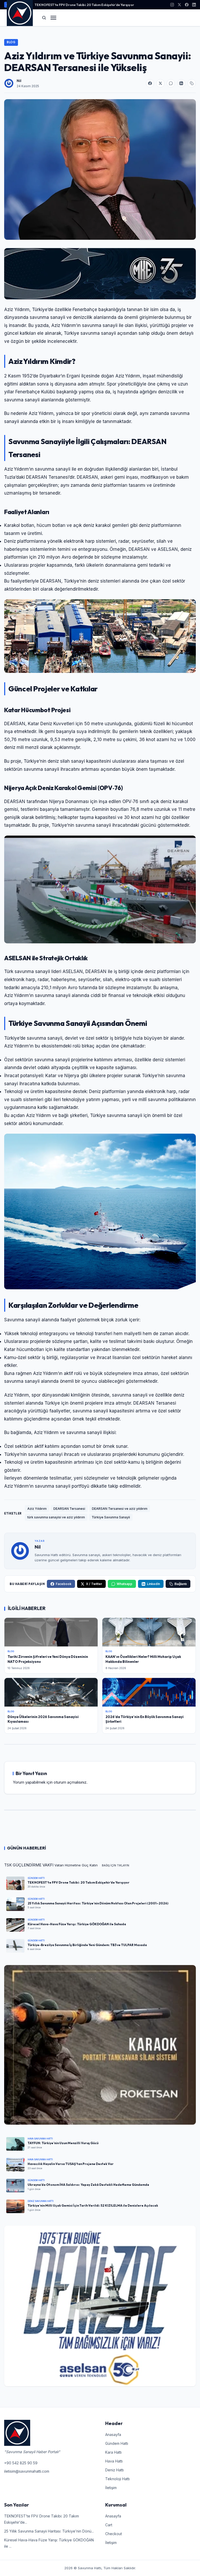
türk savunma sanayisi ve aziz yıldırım (56, 1517)
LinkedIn (153, 1584)
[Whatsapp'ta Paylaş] (171, 83)
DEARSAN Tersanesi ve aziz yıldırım (120, 1509)
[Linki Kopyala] (192, 83)
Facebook (64, 1584)
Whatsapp (124, 1584)
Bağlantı (181, 1584)
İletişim (111, 2488)
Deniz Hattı (114, 2470)
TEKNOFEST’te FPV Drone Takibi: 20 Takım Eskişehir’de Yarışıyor (84, 5)
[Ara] (44, 18)
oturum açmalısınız (70, 1782)
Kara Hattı (113, 2452)
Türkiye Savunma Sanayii (111, 1517)
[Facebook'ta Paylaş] (150, 83)
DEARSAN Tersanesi (69, 1509)
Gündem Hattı (117, 2443)
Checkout (114, 2534)
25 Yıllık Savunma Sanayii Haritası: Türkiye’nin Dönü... (49, 2531)
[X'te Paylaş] (160, 83)
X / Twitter (94, 1584)
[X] (179, 5)
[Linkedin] (194, 5)
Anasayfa (113, 2435)
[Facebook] (187, 5)
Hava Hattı (114, 2461)
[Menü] (53, 18)
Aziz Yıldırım (37, 1509)
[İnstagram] (172, 5)
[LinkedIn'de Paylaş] (181, 83)
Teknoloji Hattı (117, 2479)
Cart (109, 2525)
